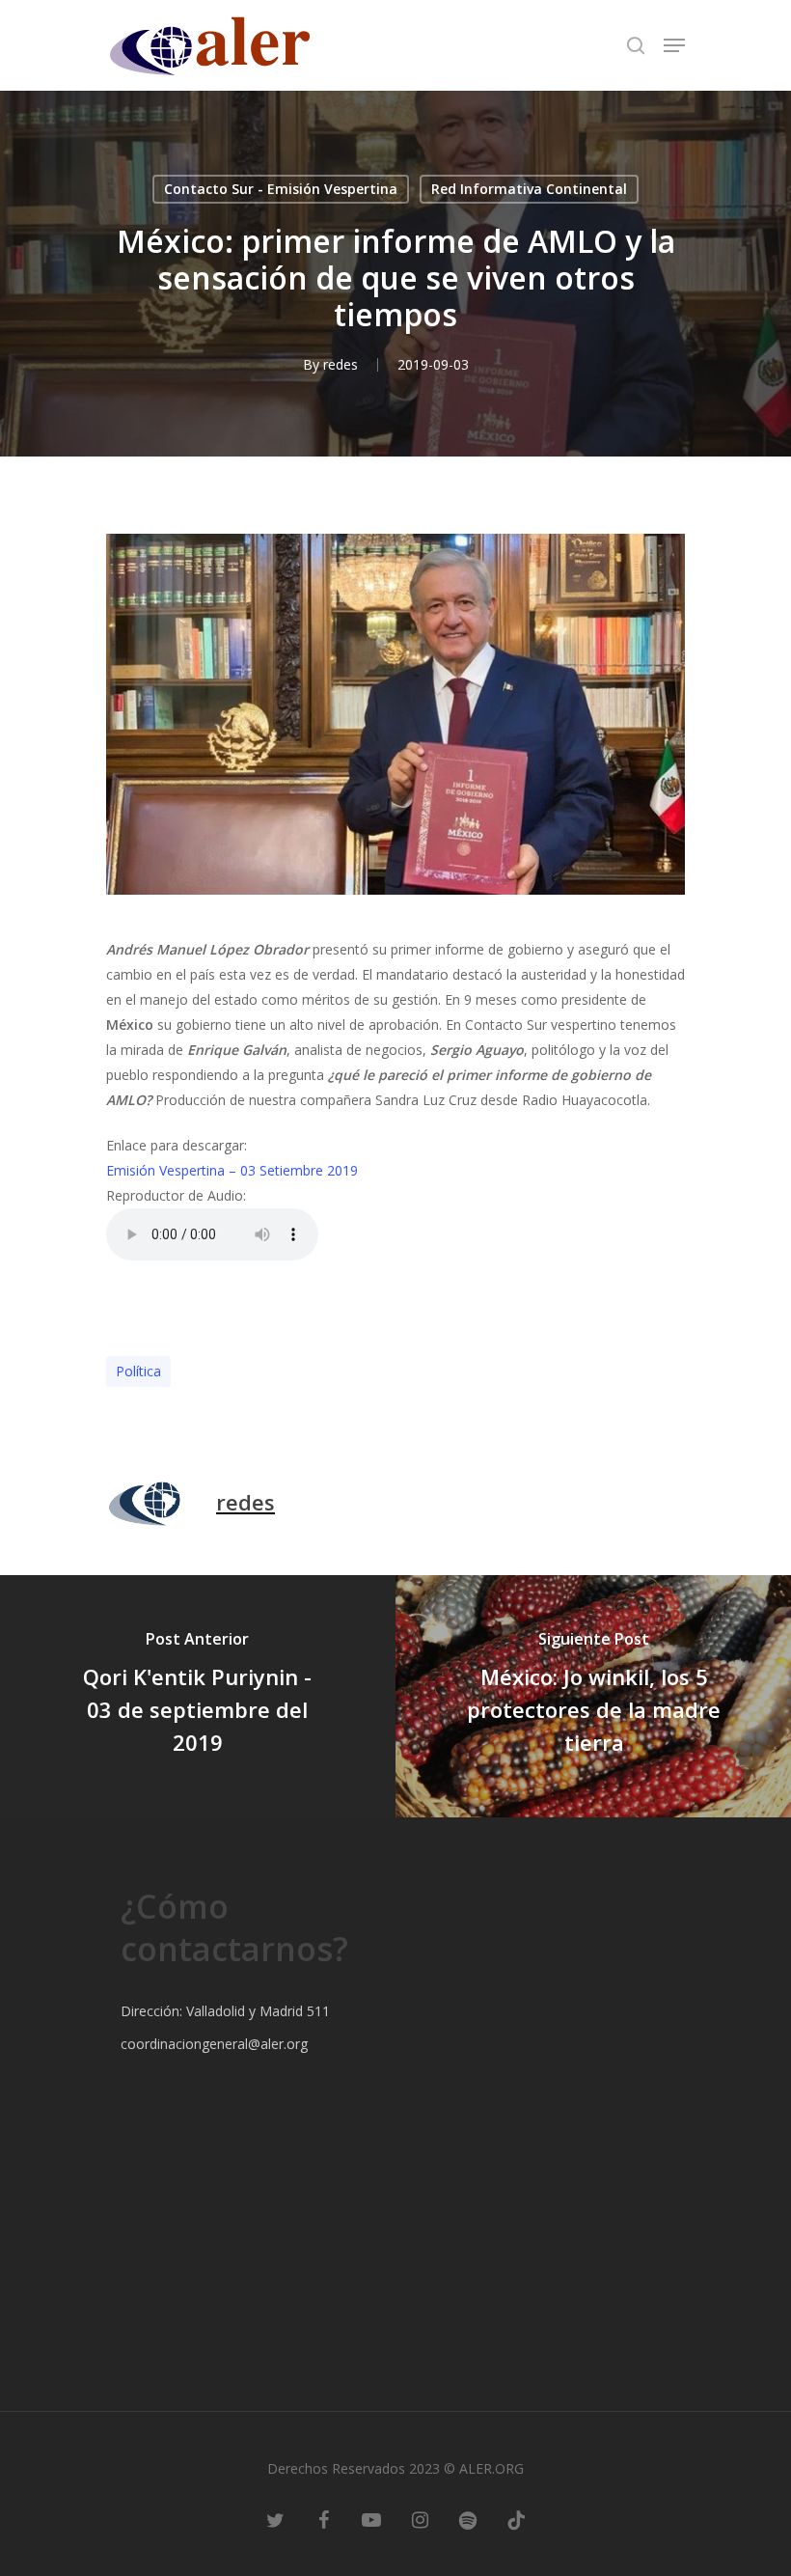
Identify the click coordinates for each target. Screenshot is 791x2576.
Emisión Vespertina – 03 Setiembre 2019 (232, 1170)
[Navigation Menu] (674, 45)
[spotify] (468, 2518)
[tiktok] (516, 2518)
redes (341, 364)
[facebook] (323, 2518)
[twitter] (275, 2518)
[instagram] (420, 2518)
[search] (636, 45)
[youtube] (371, 2518)
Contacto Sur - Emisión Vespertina (281, 189)
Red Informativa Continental (529, 189)
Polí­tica (138, 1371)
